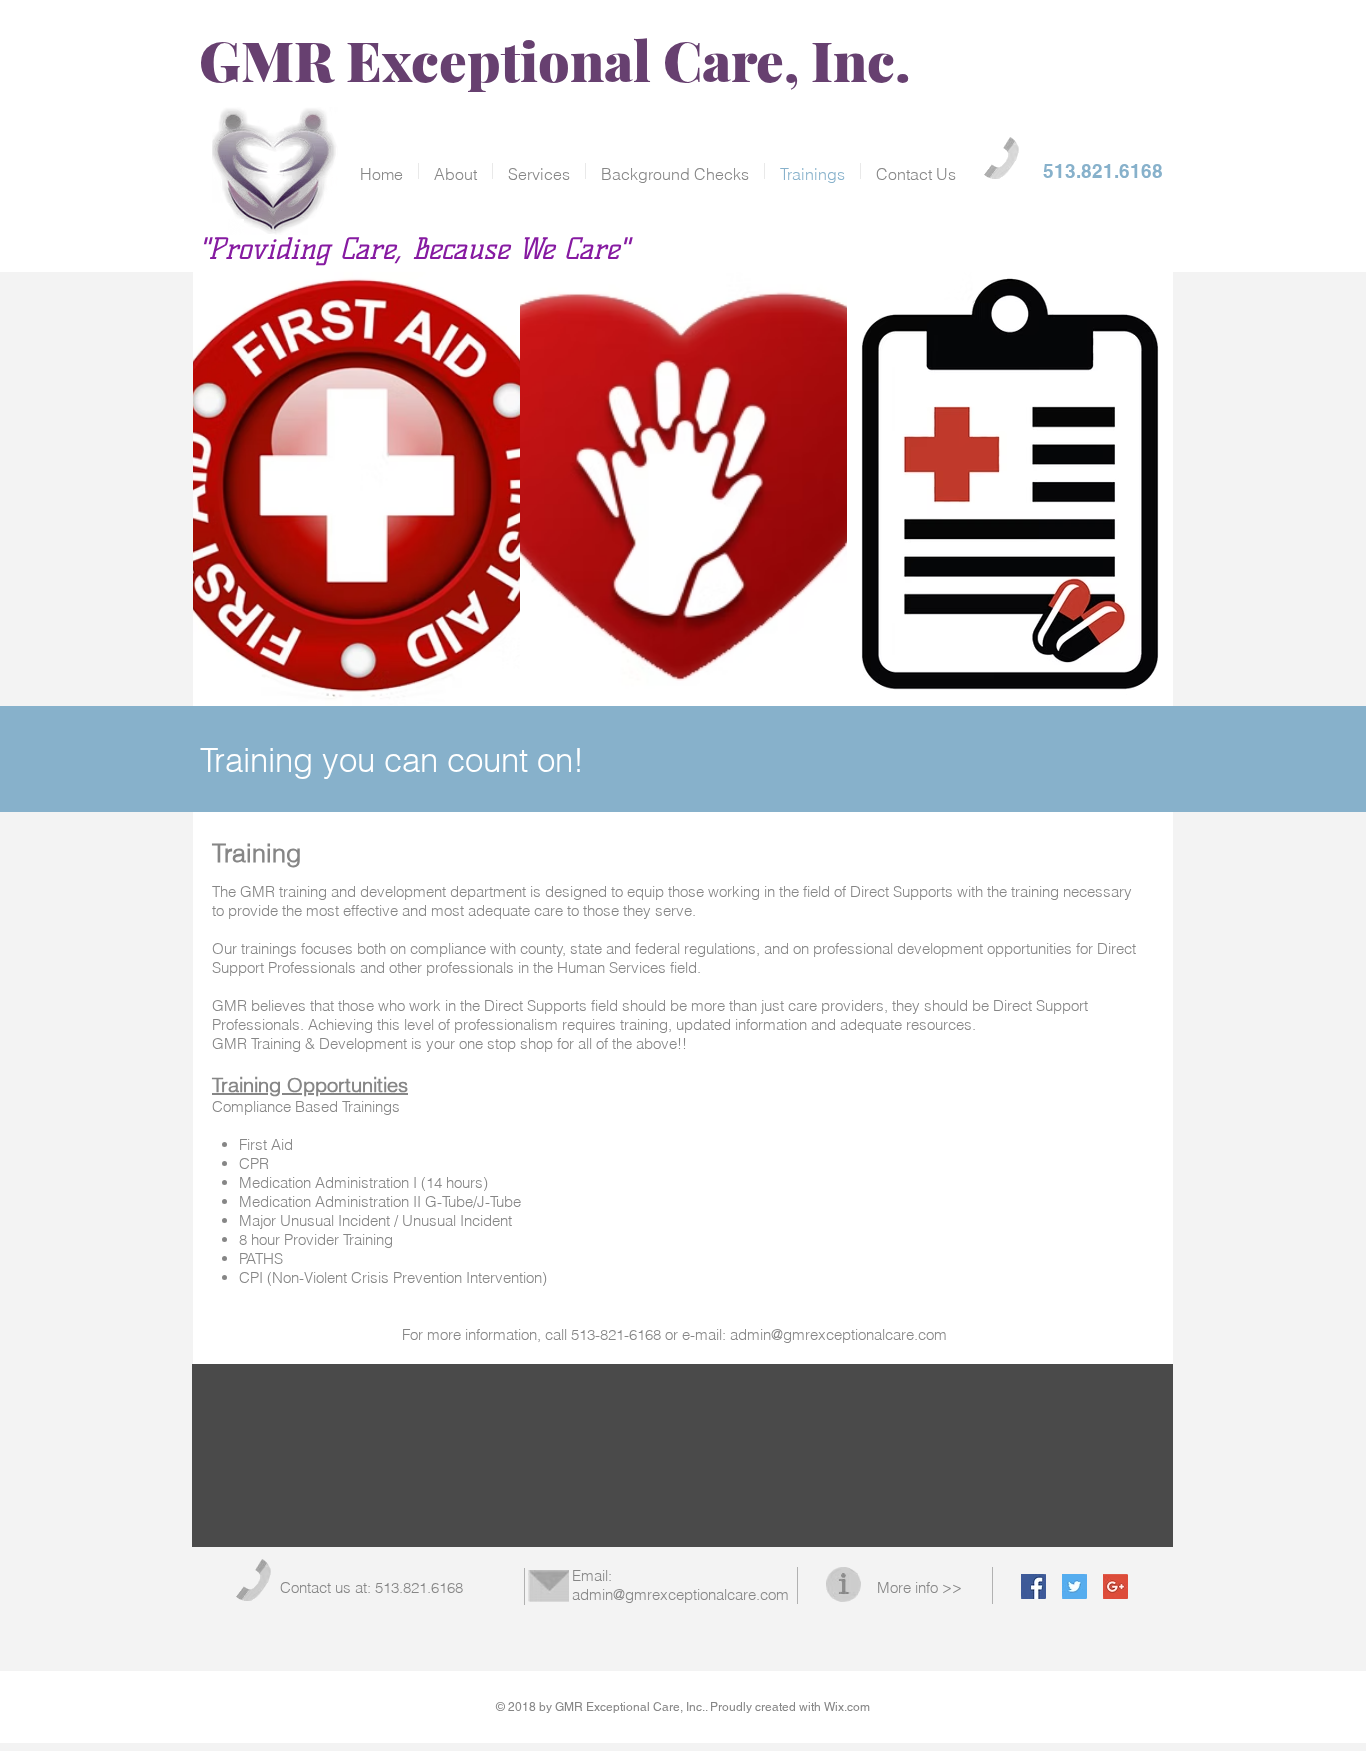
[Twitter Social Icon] (1074, 1586)
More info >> (919, 1587)
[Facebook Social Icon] (1033, 1586)
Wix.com (847, 1707)
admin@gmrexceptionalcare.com (838, 1334)
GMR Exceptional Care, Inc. (555, 59)
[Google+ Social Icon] (1115, 1586)
